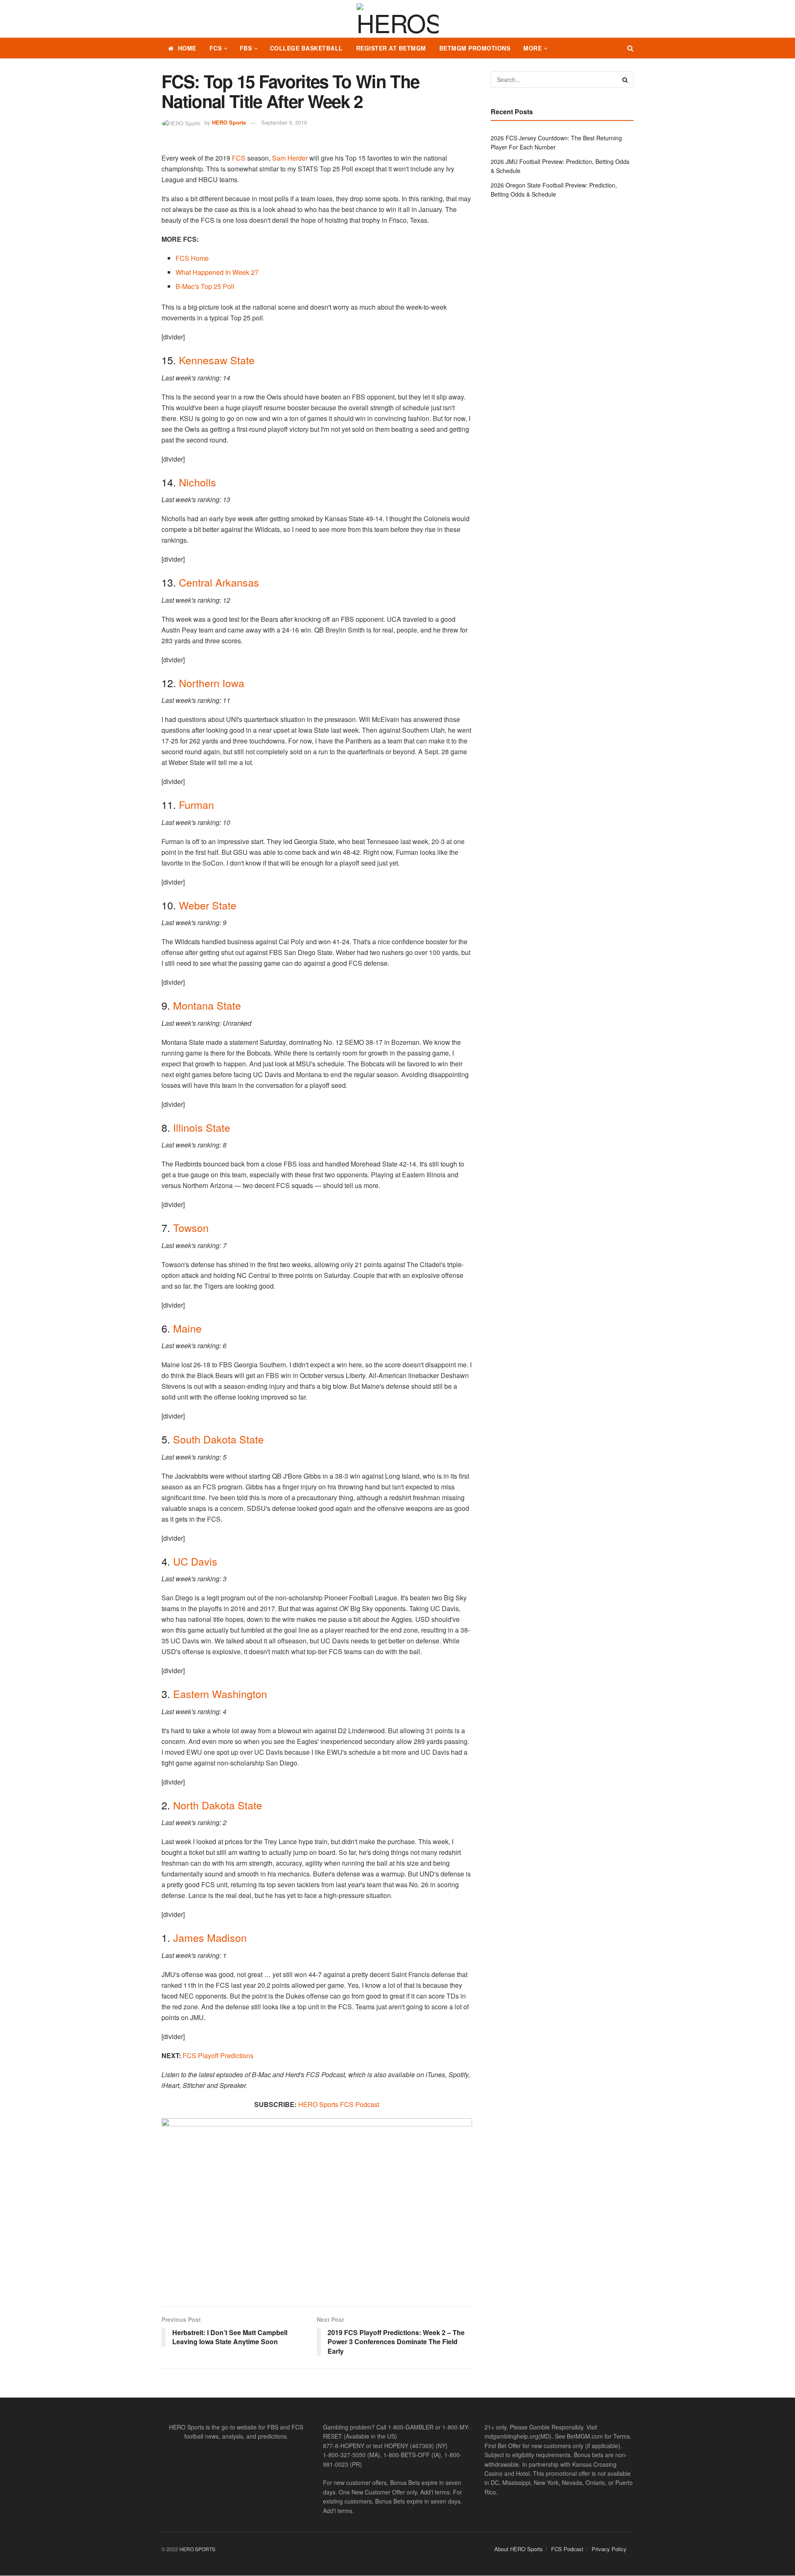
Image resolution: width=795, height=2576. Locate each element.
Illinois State (202, 1127)
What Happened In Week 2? (217, 272)
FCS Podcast (567, 2549)
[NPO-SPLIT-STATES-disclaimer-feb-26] (317, 2205)
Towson (191, 1227)
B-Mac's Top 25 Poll (205, 286)
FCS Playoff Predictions (218, 2055)
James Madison (210, 1937)
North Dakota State (218, 1805)
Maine (187, 1328)
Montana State (207, 1005)
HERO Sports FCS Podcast (339, 2104)
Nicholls (198, 482)
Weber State (208, 905)
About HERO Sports (519, 2549)
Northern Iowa (212, 683)
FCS (216, 48)
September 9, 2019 (284, 122)
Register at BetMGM (391, 48)
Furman (196, 804)
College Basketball (306, 48)
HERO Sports (229, 122)
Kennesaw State (217, 360)
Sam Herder (290, 158)
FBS (246, 48)
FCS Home (192, 258)
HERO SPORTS (197, 2549)
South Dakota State (218, 1439)
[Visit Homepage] (397, 19)
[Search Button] (630, 48)
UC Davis (195, 1561)
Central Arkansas (219, 582)
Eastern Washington (220, 1693)
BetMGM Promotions (475, 48)
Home (187, 48)
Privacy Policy (609, 2549)
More (532, 48)
